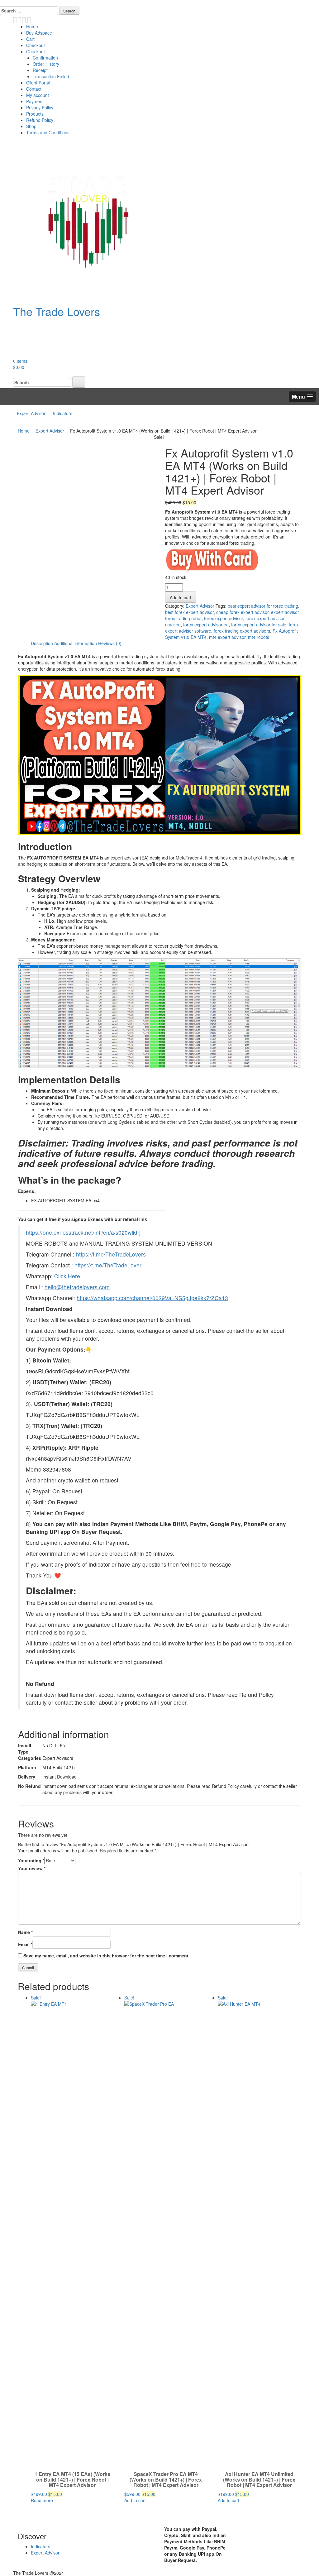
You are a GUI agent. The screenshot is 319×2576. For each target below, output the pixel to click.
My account (38, 95)
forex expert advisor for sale (259, 625)
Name (25, 1932)
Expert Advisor (31, 413)
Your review (32, 1868)
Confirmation (45, 58)
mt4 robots (259, 637)
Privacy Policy (40, 108)
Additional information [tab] (76, 643)
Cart (30, 39)
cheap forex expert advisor (242, 612)
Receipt (40, 70)
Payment (35, 101)
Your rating (31, 1860)
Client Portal (38, 83)
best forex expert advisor (189, 612)
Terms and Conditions (48, 132)
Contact (34, 89)
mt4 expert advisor (227, 637)
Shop (31, 126)
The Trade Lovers (57, 311)
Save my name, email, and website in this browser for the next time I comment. (107, 1956)
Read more (42, 2500)
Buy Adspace (39, 33)
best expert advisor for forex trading (263, 606)
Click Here (67, 1276)
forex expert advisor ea (206, 625)
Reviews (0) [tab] (110, 643)
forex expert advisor (224, 618)
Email (25, 1944)
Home (32, 26)
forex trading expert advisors (242, 631)
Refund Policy (40, 120)
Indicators (63, 413)
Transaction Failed (51, 76)
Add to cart (181, 597)
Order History (46, 64)
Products (35, 114)
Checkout (36, 45)
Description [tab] (42, 643)
